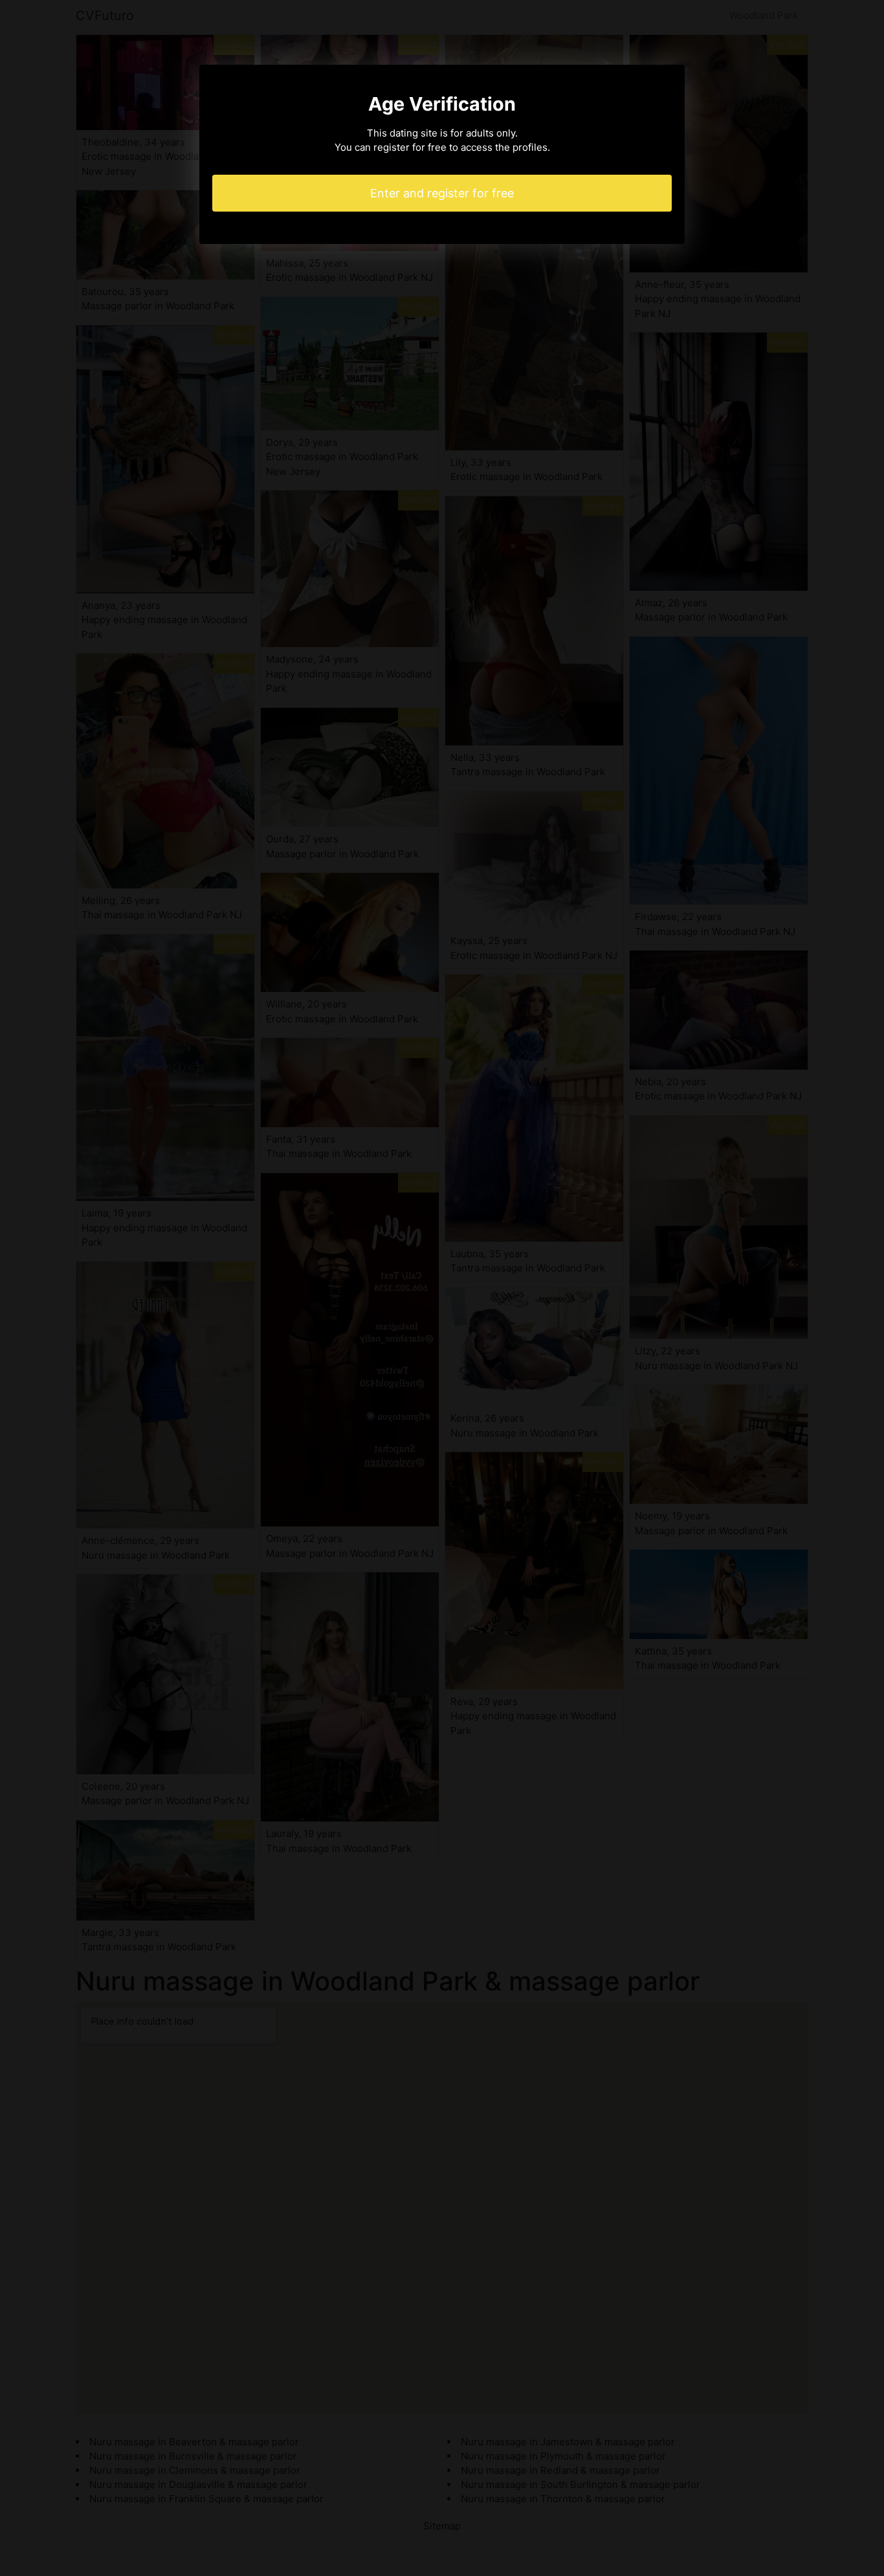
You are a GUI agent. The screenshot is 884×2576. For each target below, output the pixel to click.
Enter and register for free (442, 193)
